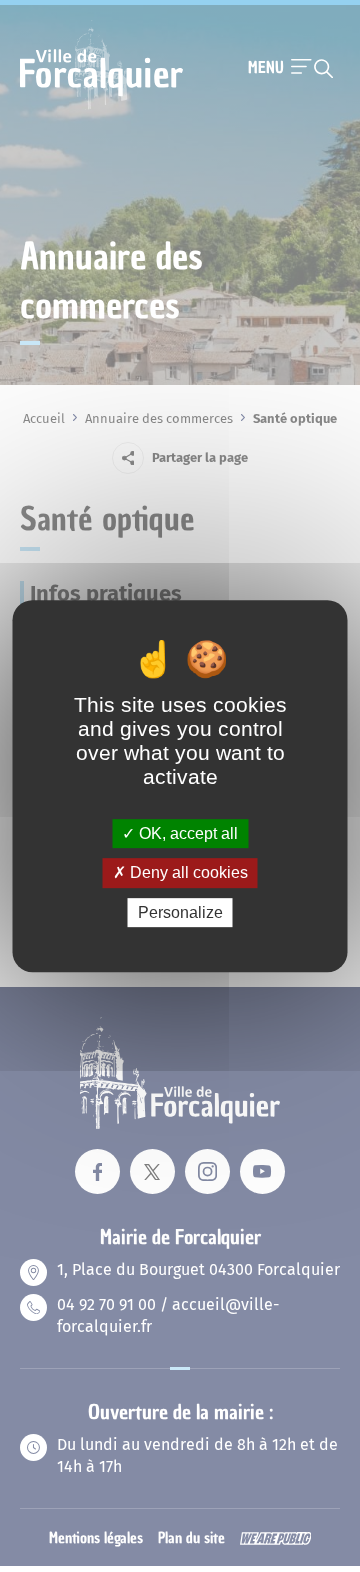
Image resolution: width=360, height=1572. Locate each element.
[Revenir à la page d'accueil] (101, 107)
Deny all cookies (187, 872)
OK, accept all (186, 833)
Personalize (180, 912)
